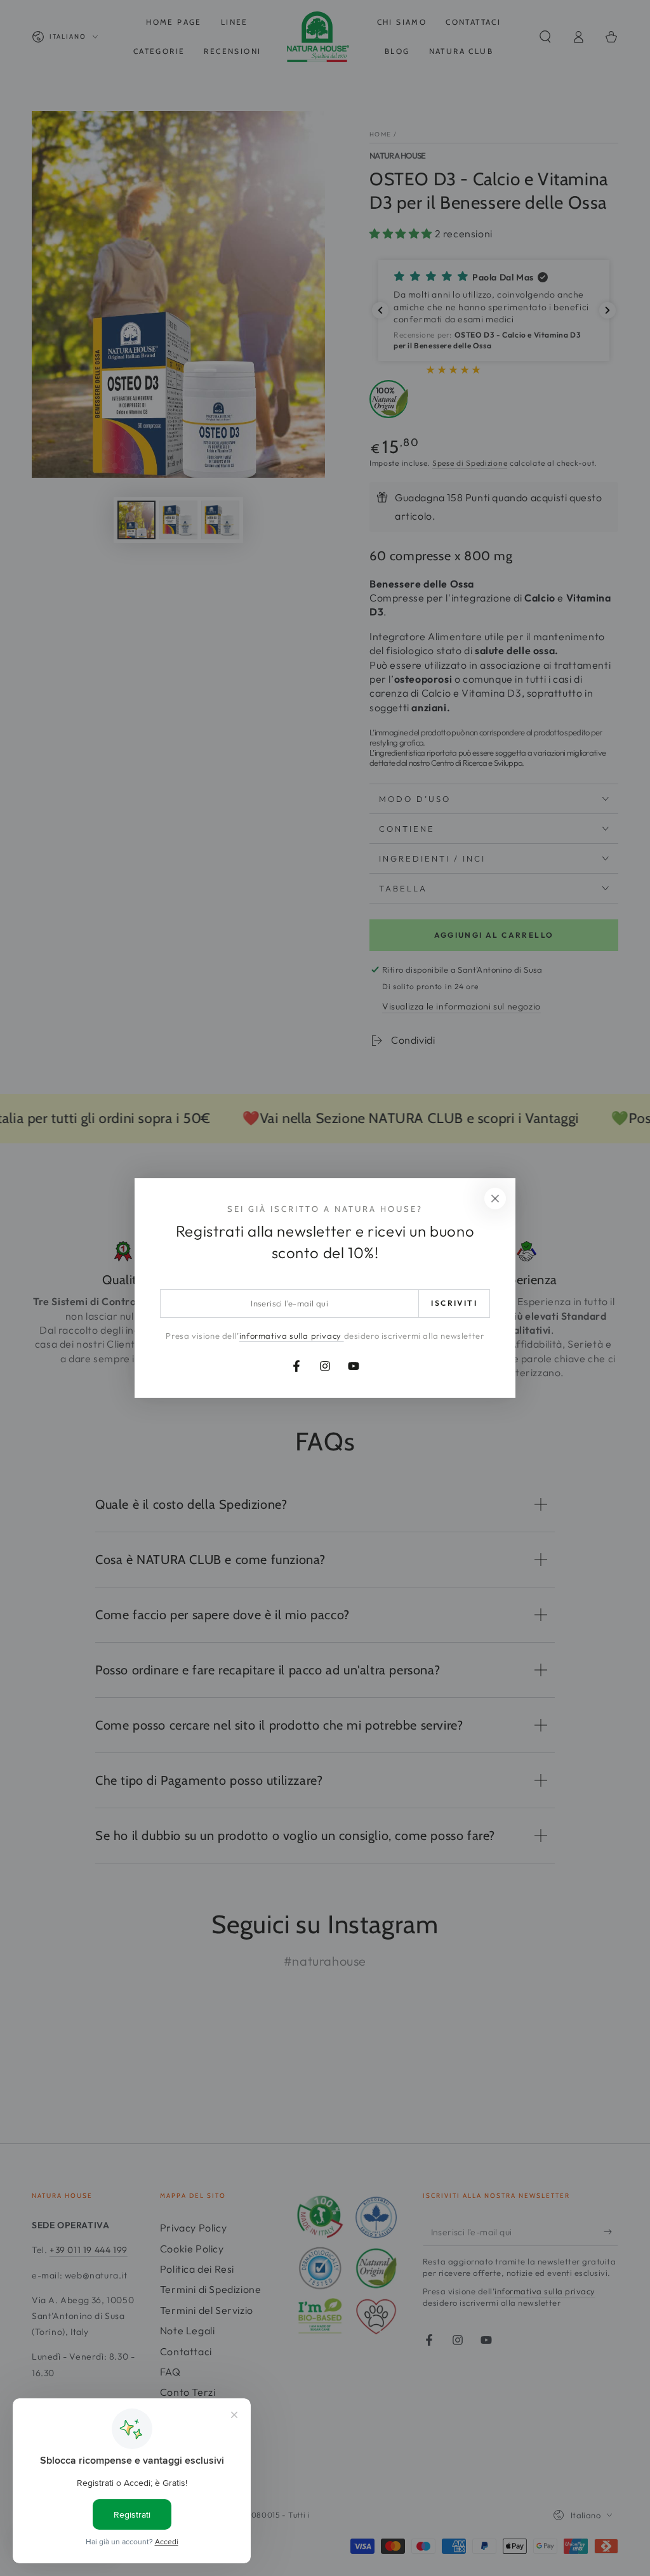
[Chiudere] (495, 1199)
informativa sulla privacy (292, 1336)
